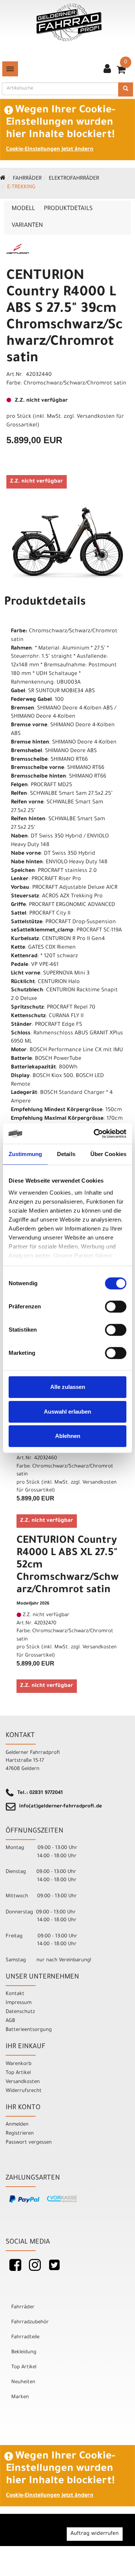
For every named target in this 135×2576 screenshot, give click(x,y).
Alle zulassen (68, 1387)
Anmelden (17, 2125)
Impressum (19, 2003)
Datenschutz (20, 2012)
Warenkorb (19, 2064)
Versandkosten (23, 2082)
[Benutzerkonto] (107, 70)
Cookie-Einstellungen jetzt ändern (50, 150)
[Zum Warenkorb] (121, 72)
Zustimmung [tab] (25, 1154)
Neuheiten (23, 2382)
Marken (20, 2397)
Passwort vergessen (29, 2143)
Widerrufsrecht (24, 2091)
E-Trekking (21, 188)
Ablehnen (68, 1436)
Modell (23, 209)
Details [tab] (66, 1154)
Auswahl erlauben (67, 1412)
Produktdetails (68, 209)
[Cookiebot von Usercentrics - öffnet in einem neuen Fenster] (95, 1134)
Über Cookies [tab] (108, 1154)
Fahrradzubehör (30, 2322)
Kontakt (15, 1994)
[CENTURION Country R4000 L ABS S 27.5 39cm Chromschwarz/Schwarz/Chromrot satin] (67, 544)
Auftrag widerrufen (95, 2534)
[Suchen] (126, 89)
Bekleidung (24, 2352)
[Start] (3, 179)
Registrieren (20, 2134)
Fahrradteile (25, 2337)
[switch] (116, 1307)
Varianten (27, 226)
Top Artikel (18, 2073)
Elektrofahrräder (74, 179)
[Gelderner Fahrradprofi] (69, 23)
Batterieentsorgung (29, 2030)
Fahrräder (27, 179)
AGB (10, 2021)
